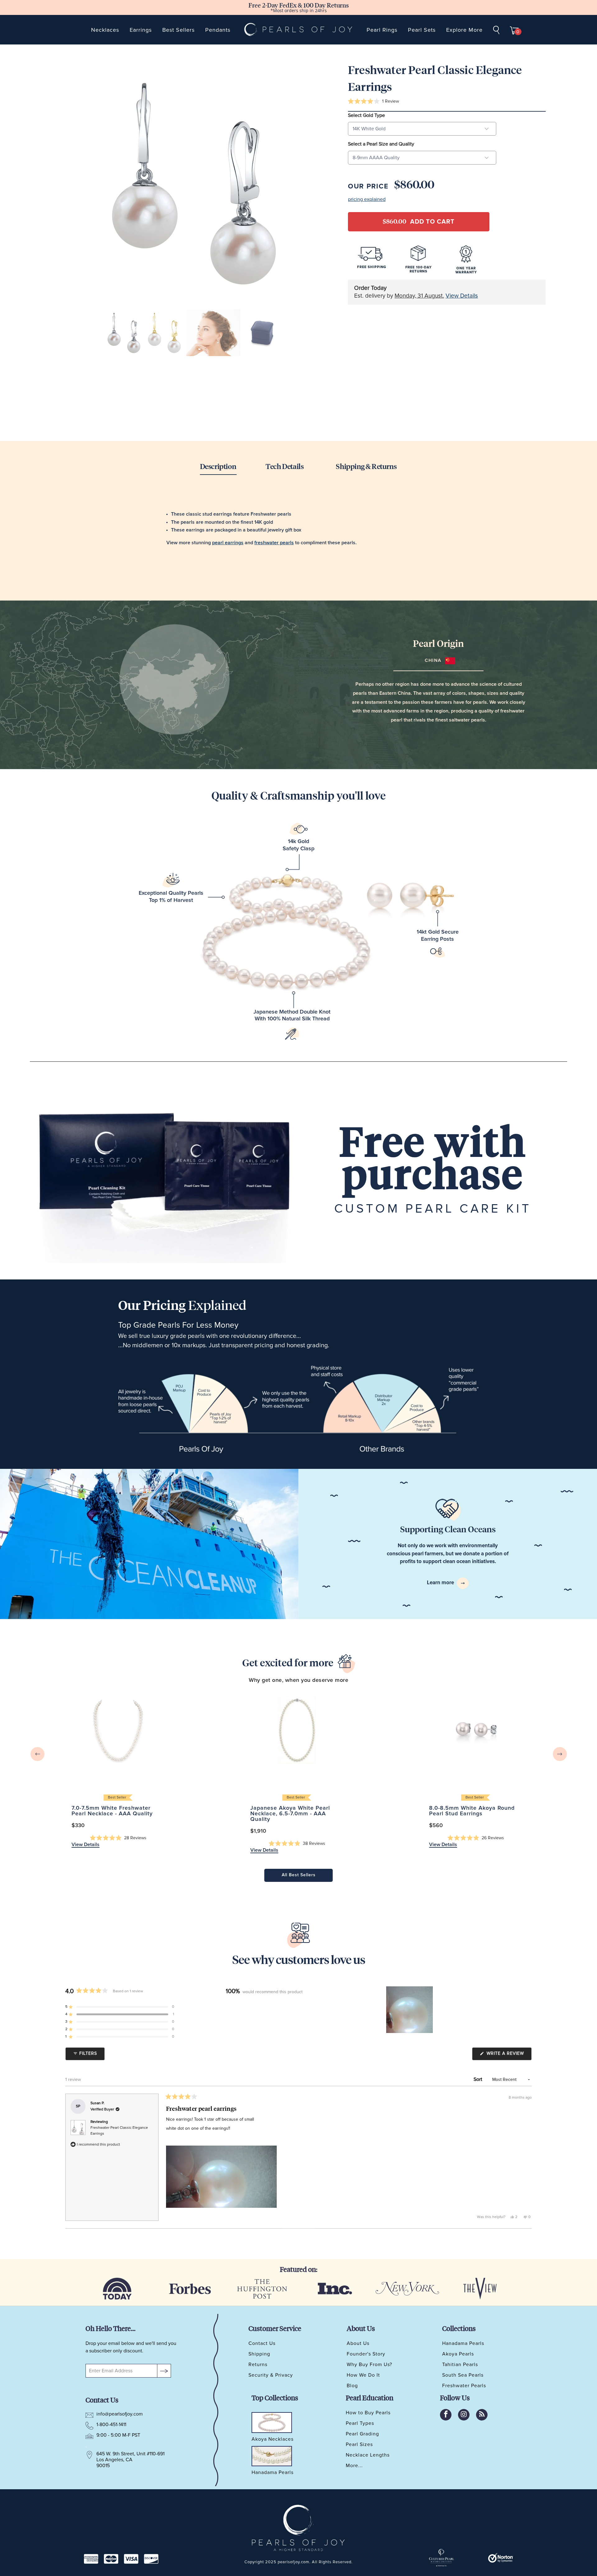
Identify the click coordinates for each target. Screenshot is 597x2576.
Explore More (464, 30)
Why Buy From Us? (369, 2365)
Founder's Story (366, 2354)
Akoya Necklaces (273, 2439)
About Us (358, 2343)
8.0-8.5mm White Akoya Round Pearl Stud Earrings (476, 1730)
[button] (373, 102)
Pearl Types (360, 2423)
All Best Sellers (299, 1875)
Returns (258, 2365)
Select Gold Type (366, 115)
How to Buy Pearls (368, 2413)
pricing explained (367, 199)
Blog (352, 2386)
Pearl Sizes (359, 2444)
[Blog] (482, 2415)
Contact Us (262, 2343)
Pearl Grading (362, 2434)
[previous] (37, 1754)
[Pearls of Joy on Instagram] (464, 2415)
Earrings (141, 30)
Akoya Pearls (458, 2354)
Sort (479, 2079)
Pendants (218, 30)
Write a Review (508, 2055)
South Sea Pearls (463, 2375)
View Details (462, 296)
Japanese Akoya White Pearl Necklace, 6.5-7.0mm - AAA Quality (297, 1730)
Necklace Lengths (368, 2455)
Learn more (441, 1583)
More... (354, 2466)
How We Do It (363, 2375)
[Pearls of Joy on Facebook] (446, 2415)
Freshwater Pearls (464, 2386)
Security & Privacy (271, 2375)
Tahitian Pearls (460, 2365)
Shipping (259, 2354)
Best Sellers (178, 30)
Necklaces (105, 30)
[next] (560, 1754)
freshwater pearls (274, 543)
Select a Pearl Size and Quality (381, 144)
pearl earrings (228, 543)
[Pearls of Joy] (299, 30)
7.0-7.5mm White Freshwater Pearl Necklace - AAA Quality (118, 1730)
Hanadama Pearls (463, 2343)
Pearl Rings (382, 30)
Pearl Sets (422, 30)
